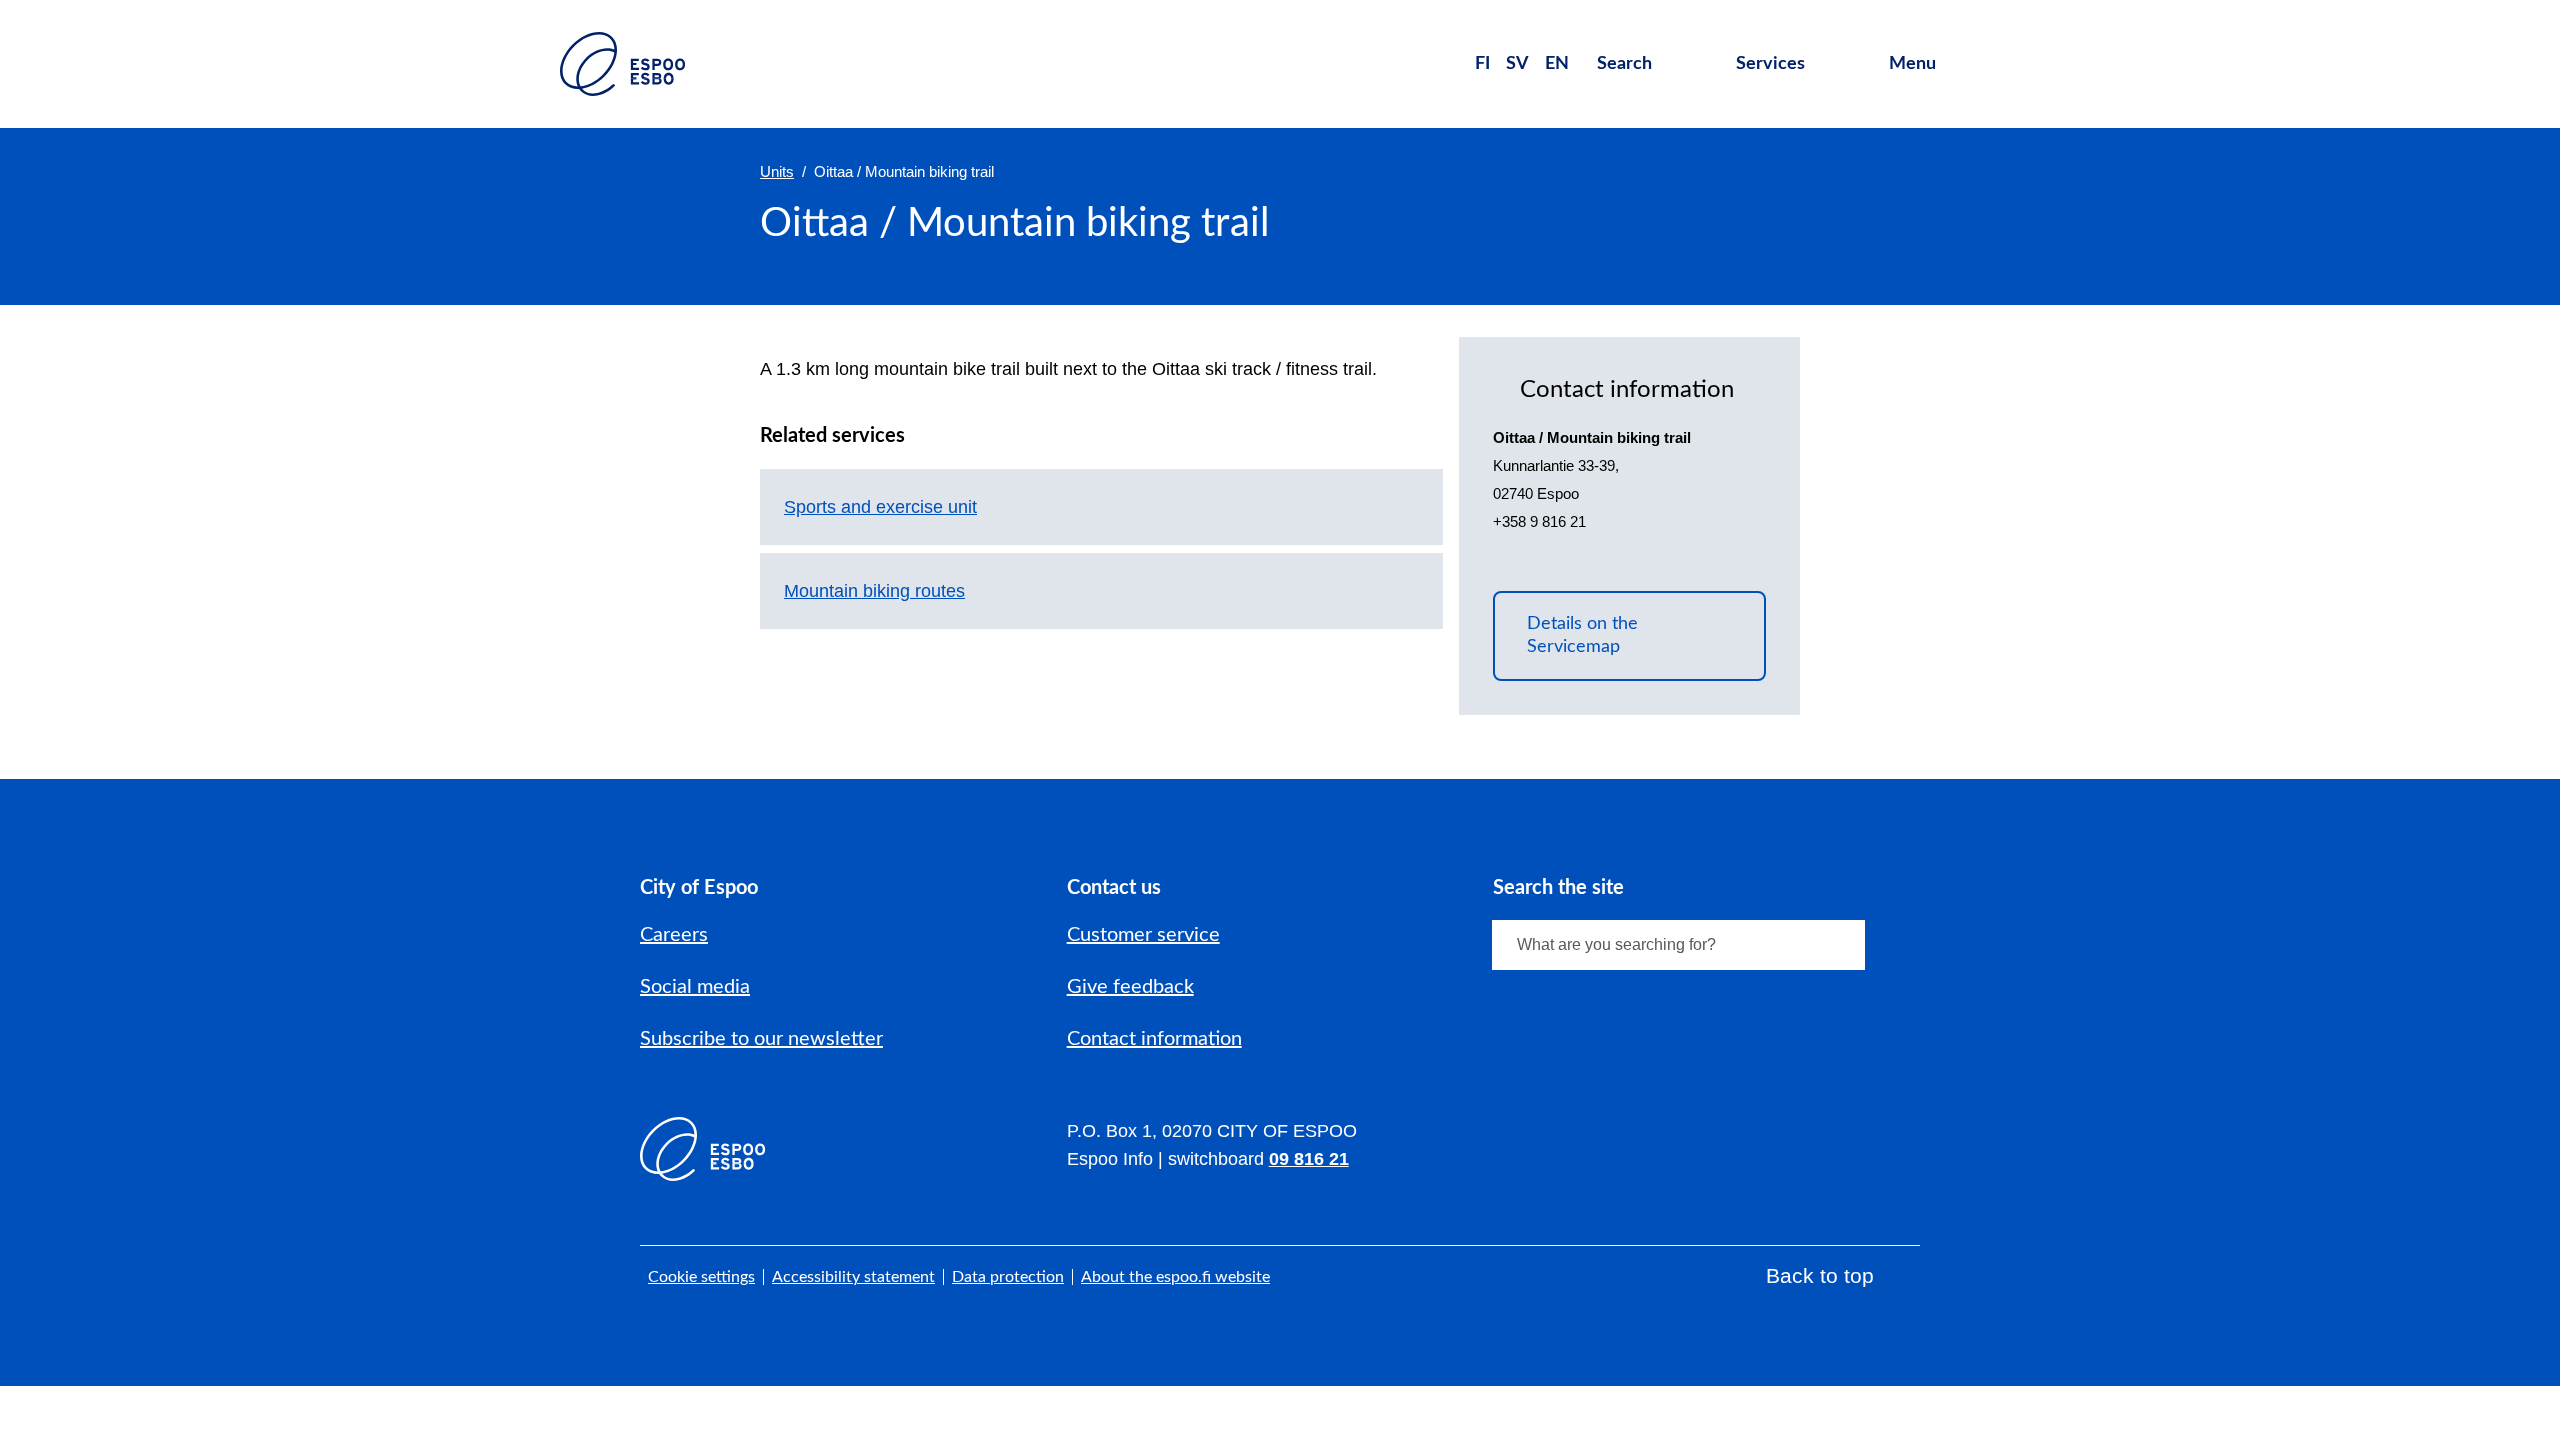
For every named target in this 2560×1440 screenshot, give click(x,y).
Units (777, 171)
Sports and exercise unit (880, 507)
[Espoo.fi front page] (622, 64)
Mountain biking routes (874, 591)
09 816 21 (1309, 1159)
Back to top (1820, 1275)
